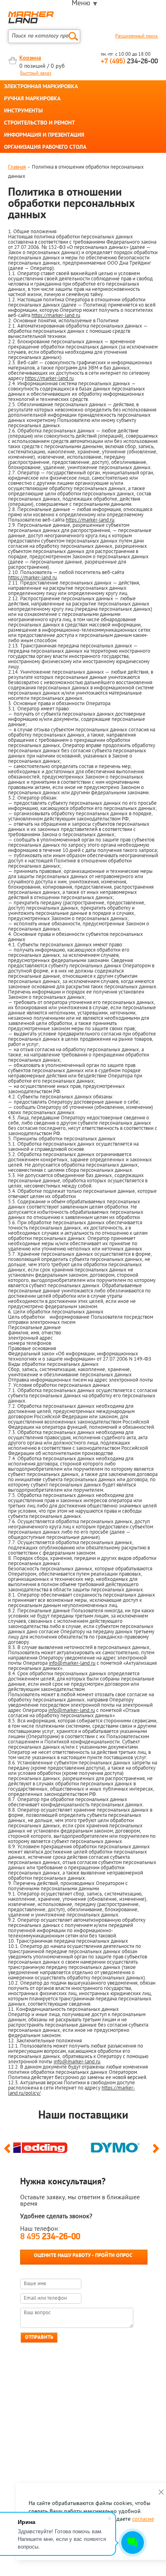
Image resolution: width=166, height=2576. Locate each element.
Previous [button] (9, 2152)
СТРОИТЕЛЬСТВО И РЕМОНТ (39, 123)
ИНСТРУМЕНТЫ (23, 111)
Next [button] (157, 2152)
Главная (17, 167)
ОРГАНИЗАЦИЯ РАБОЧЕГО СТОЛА (45, 148)
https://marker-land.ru (56, 316)
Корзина (30, 58)
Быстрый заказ (36, 73)
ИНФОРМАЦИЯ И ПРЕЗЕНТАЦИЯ (44, 136)
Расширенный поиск (137, 36)
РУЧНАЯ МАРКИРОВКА (32, 99)
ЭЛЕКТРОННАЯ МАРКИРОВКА (41, 87)
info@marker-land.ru (72, 1663)
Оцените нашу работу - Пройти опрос (83, 2256)
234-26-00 (129, 62)
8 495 (50, 2237)
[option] (46, 2146)
